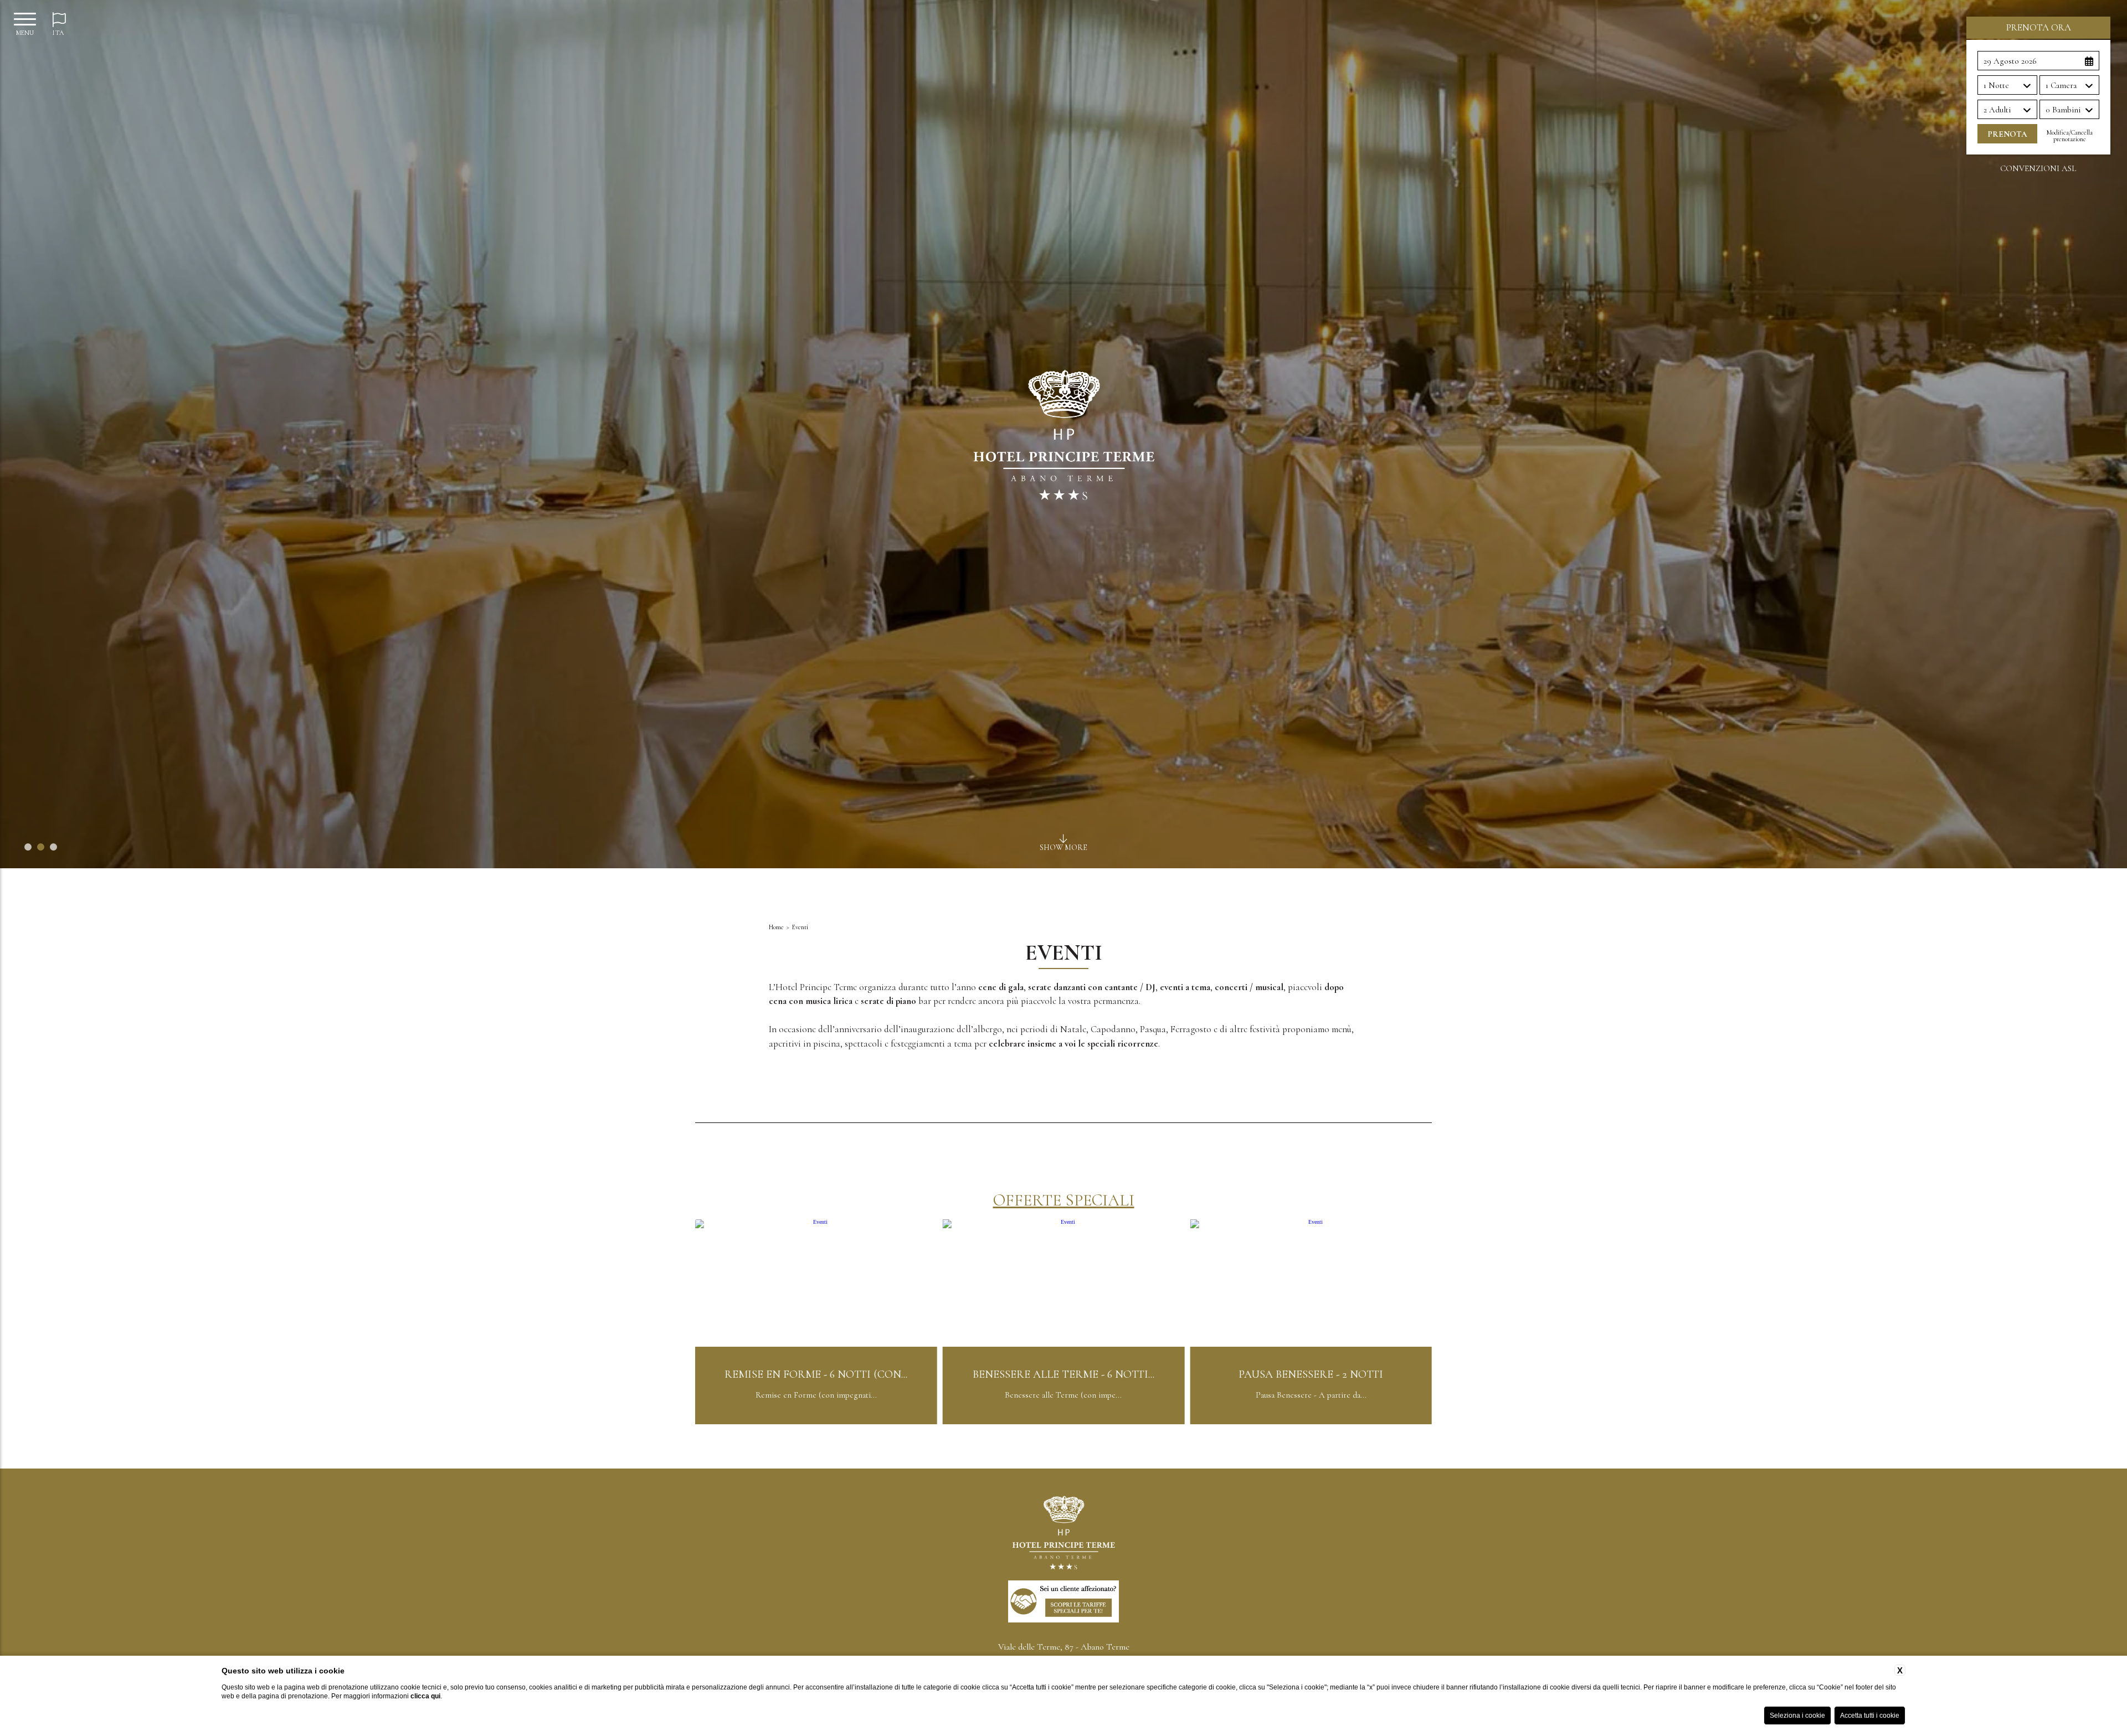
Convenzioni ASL (2038, 169)
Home (776, 927)
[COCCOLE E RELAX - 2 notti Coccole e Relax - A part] (1064, 1422)
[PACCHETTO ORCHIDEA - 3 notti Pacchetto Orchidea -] (1311, 1422)
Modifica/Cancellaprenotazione (2070, 136)
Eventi (800, 927)
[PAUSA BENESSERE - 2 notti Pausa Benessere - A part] (816, 1422)
